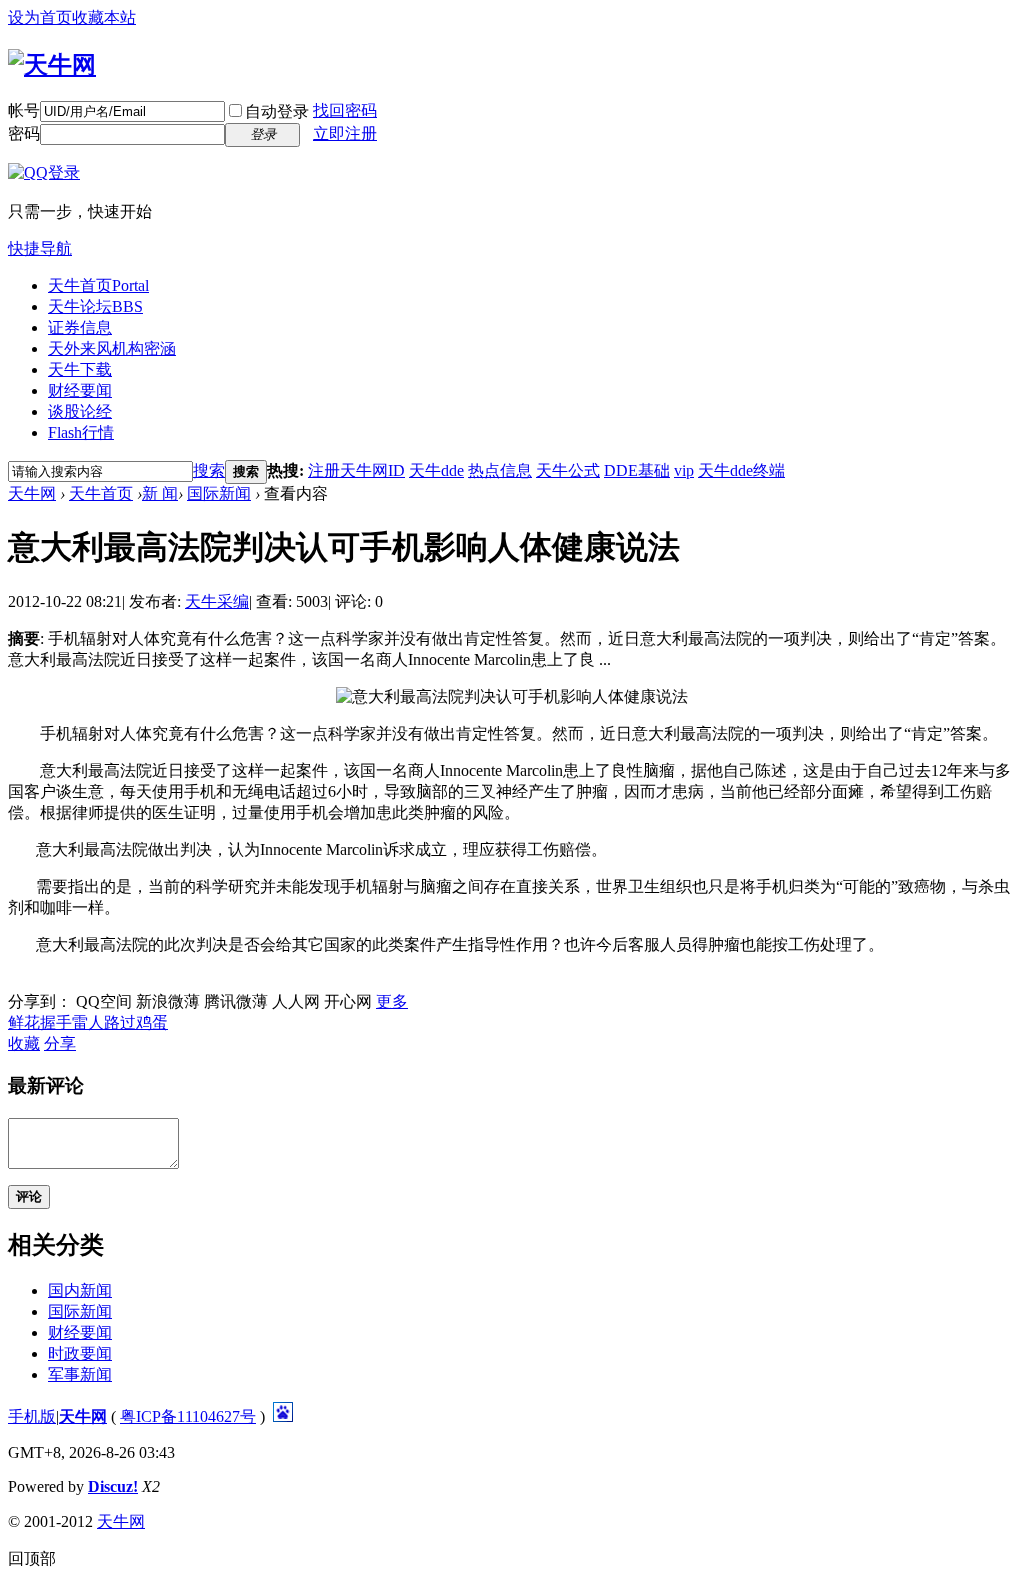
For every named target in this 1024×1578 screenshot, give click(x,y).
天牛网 (32, 493)
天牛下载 (80, 369)
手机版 (32, 1416)
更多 (392, 1001)
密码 (24, 133)
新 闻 (160, 493)
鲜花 (24, 1022)
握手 (56, 1022)
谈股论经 (80, 411)
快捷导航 (40, 248)
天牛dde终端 (741, 470)
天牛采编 (217, 601)
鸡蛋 (152, 1022)
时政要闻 (80, 1353)
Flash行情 (81, 432)
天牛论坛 (95, 306)
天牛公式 (568, 470)
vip (684, 470)
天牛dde (436, 470)
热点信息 (500, 470)
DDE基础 (637, 470)
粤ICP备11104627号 (188, 1416)
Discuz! (113, 1486)
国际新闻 (219, 493)
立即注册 (345, 133)
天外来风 (112, 348)
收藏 (24, 1043)
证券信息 (80, 327)
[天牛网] (52, 65)
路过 (120, 1022)
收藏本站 (104, 17)
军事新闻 (80, 1374)
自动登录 (277, 111)
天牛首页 (98, 285)
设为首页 (40, 17)
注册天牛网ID (356, 470)
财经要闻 (80, 390)
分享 (60, 1043)
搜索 (209, 470)
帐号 (24, 110)
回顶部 (32, 1558)
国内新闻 (80, 1290)
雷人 (88, 1022)
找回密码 (345, 110)
